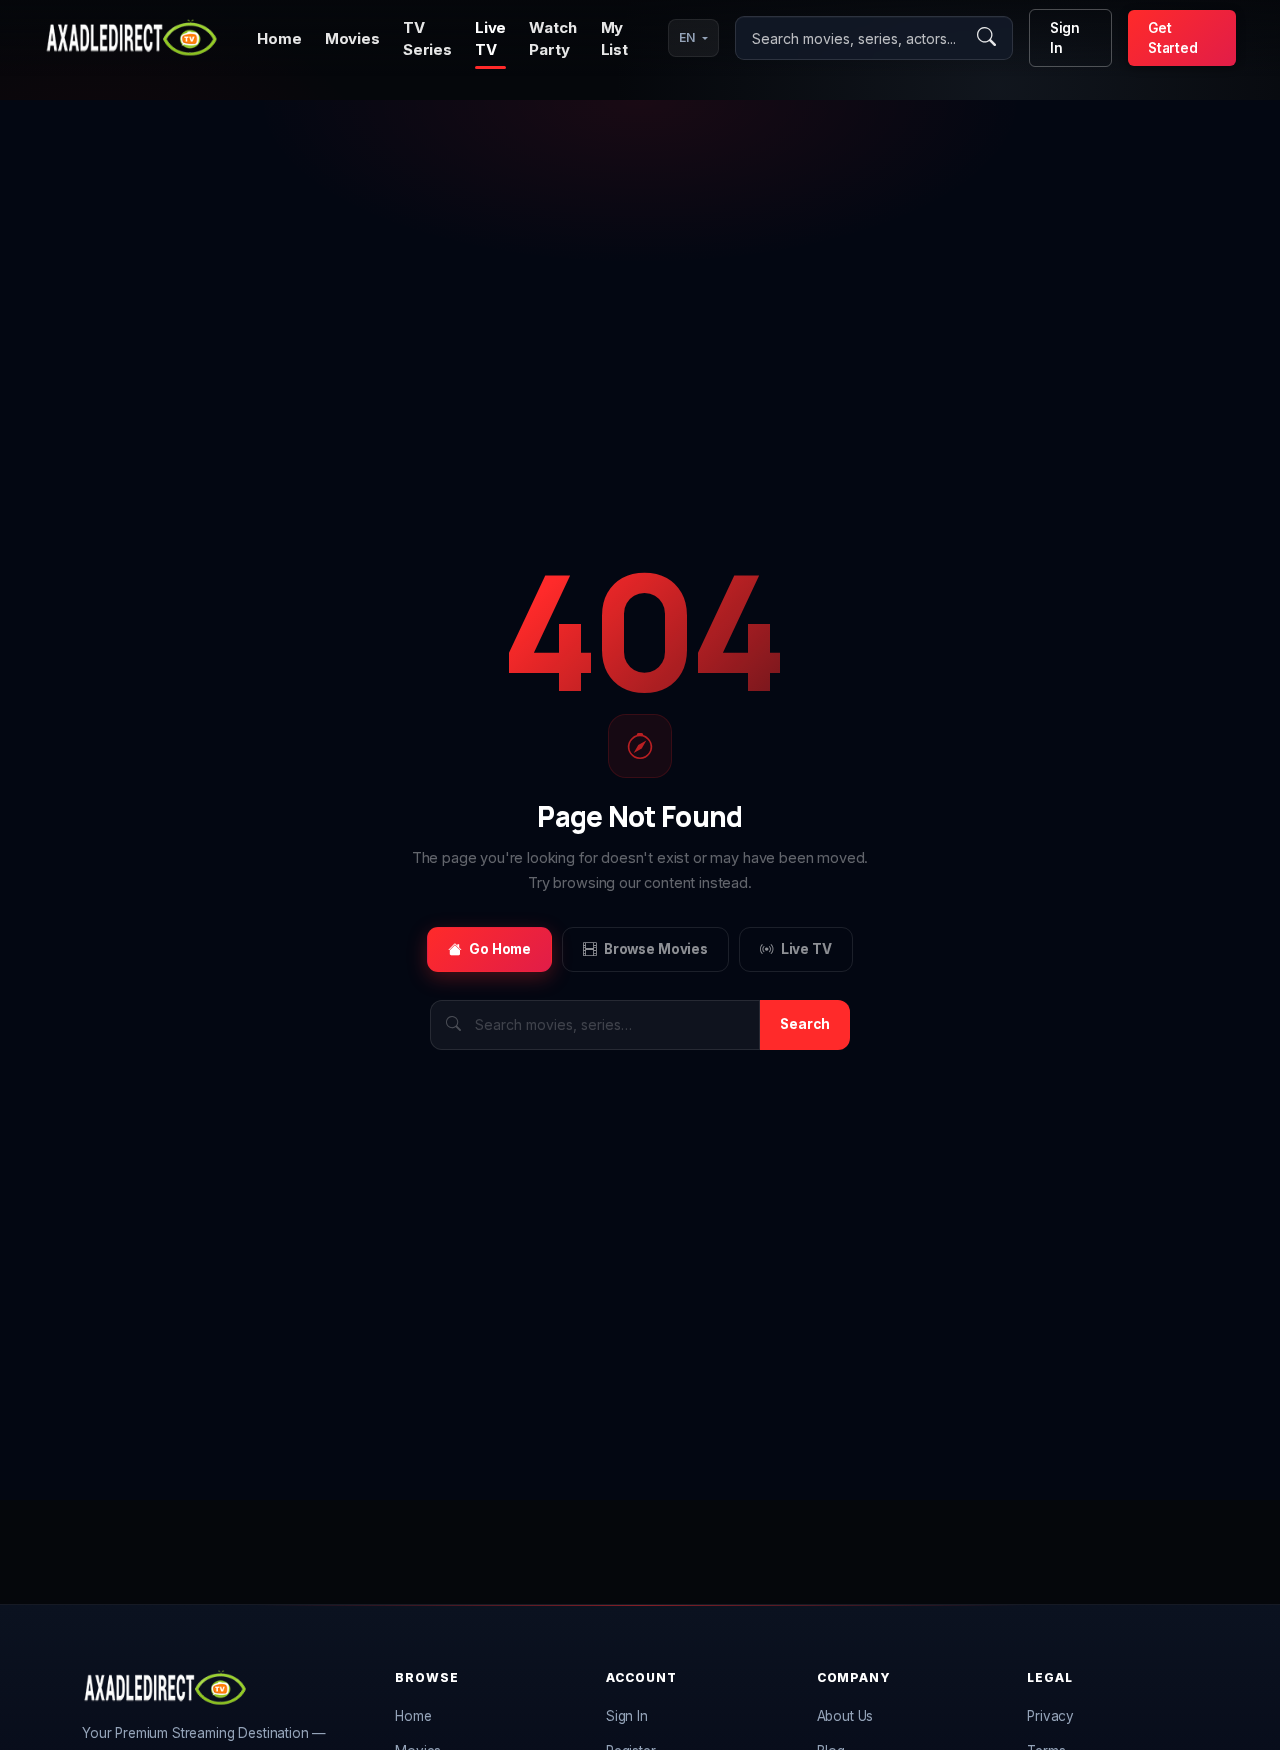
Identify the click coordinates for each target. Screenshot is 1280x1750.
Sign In (1065, 38)
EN (687, 37)
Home (279, 38)
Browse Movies (656, 949)
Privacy (1050, 1716)
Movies (352, 38)
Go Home (500, 949)
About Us (845, 1716)
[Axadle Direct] (131, 38)
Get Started (1173, 38)
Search (805, 1024)
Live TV (806, 949)
